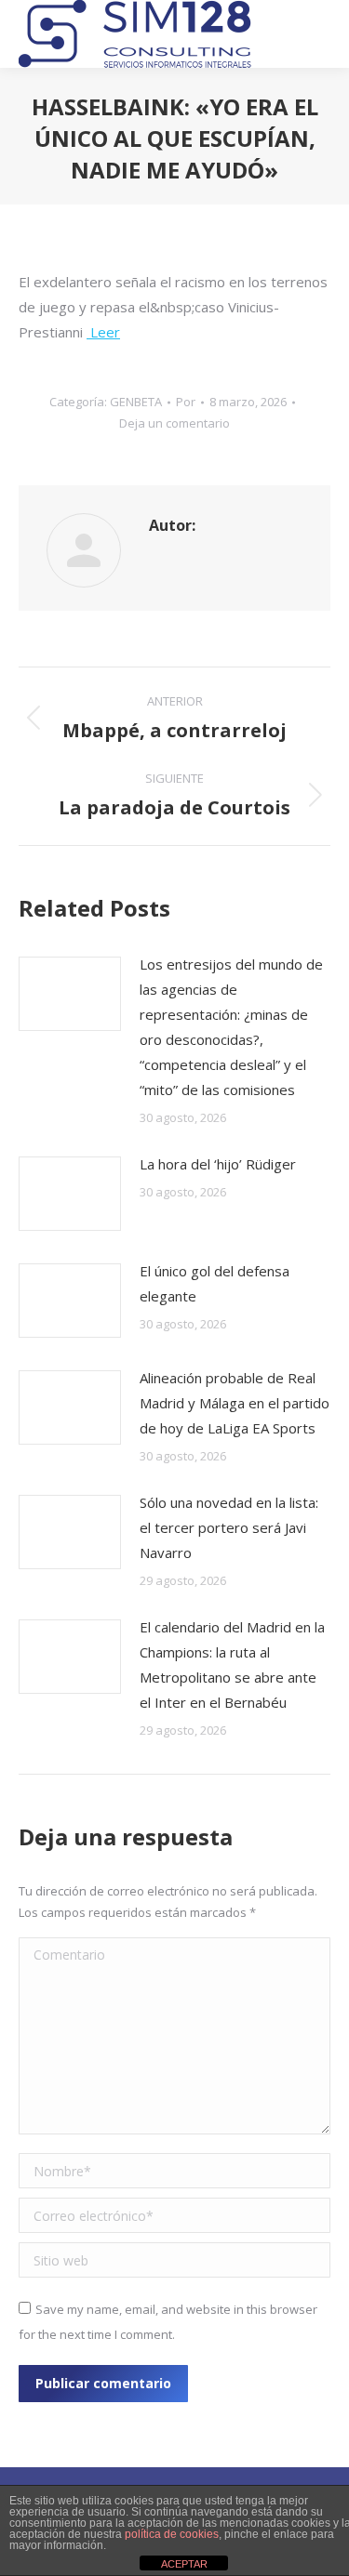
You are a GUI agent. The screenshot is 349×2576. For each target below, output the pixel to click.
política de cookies (172, 2534)
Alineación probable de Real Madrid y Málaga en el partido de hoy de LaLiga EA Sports (235, 1403)
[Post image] (70, 994)
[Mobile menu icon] (317, 34)
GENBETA (136, 402)
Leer (103, 332)
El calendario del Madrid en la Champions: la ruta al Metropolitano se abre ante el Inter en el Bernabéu (232, 1664)
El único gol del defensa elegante (215, 1283)
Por (186, 402)
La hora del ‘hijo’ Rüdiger (218, 1164)
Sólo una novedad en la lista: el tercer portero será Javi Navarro (229, 1527)
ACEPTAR (184, 2564)
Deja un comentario (174, 423)
